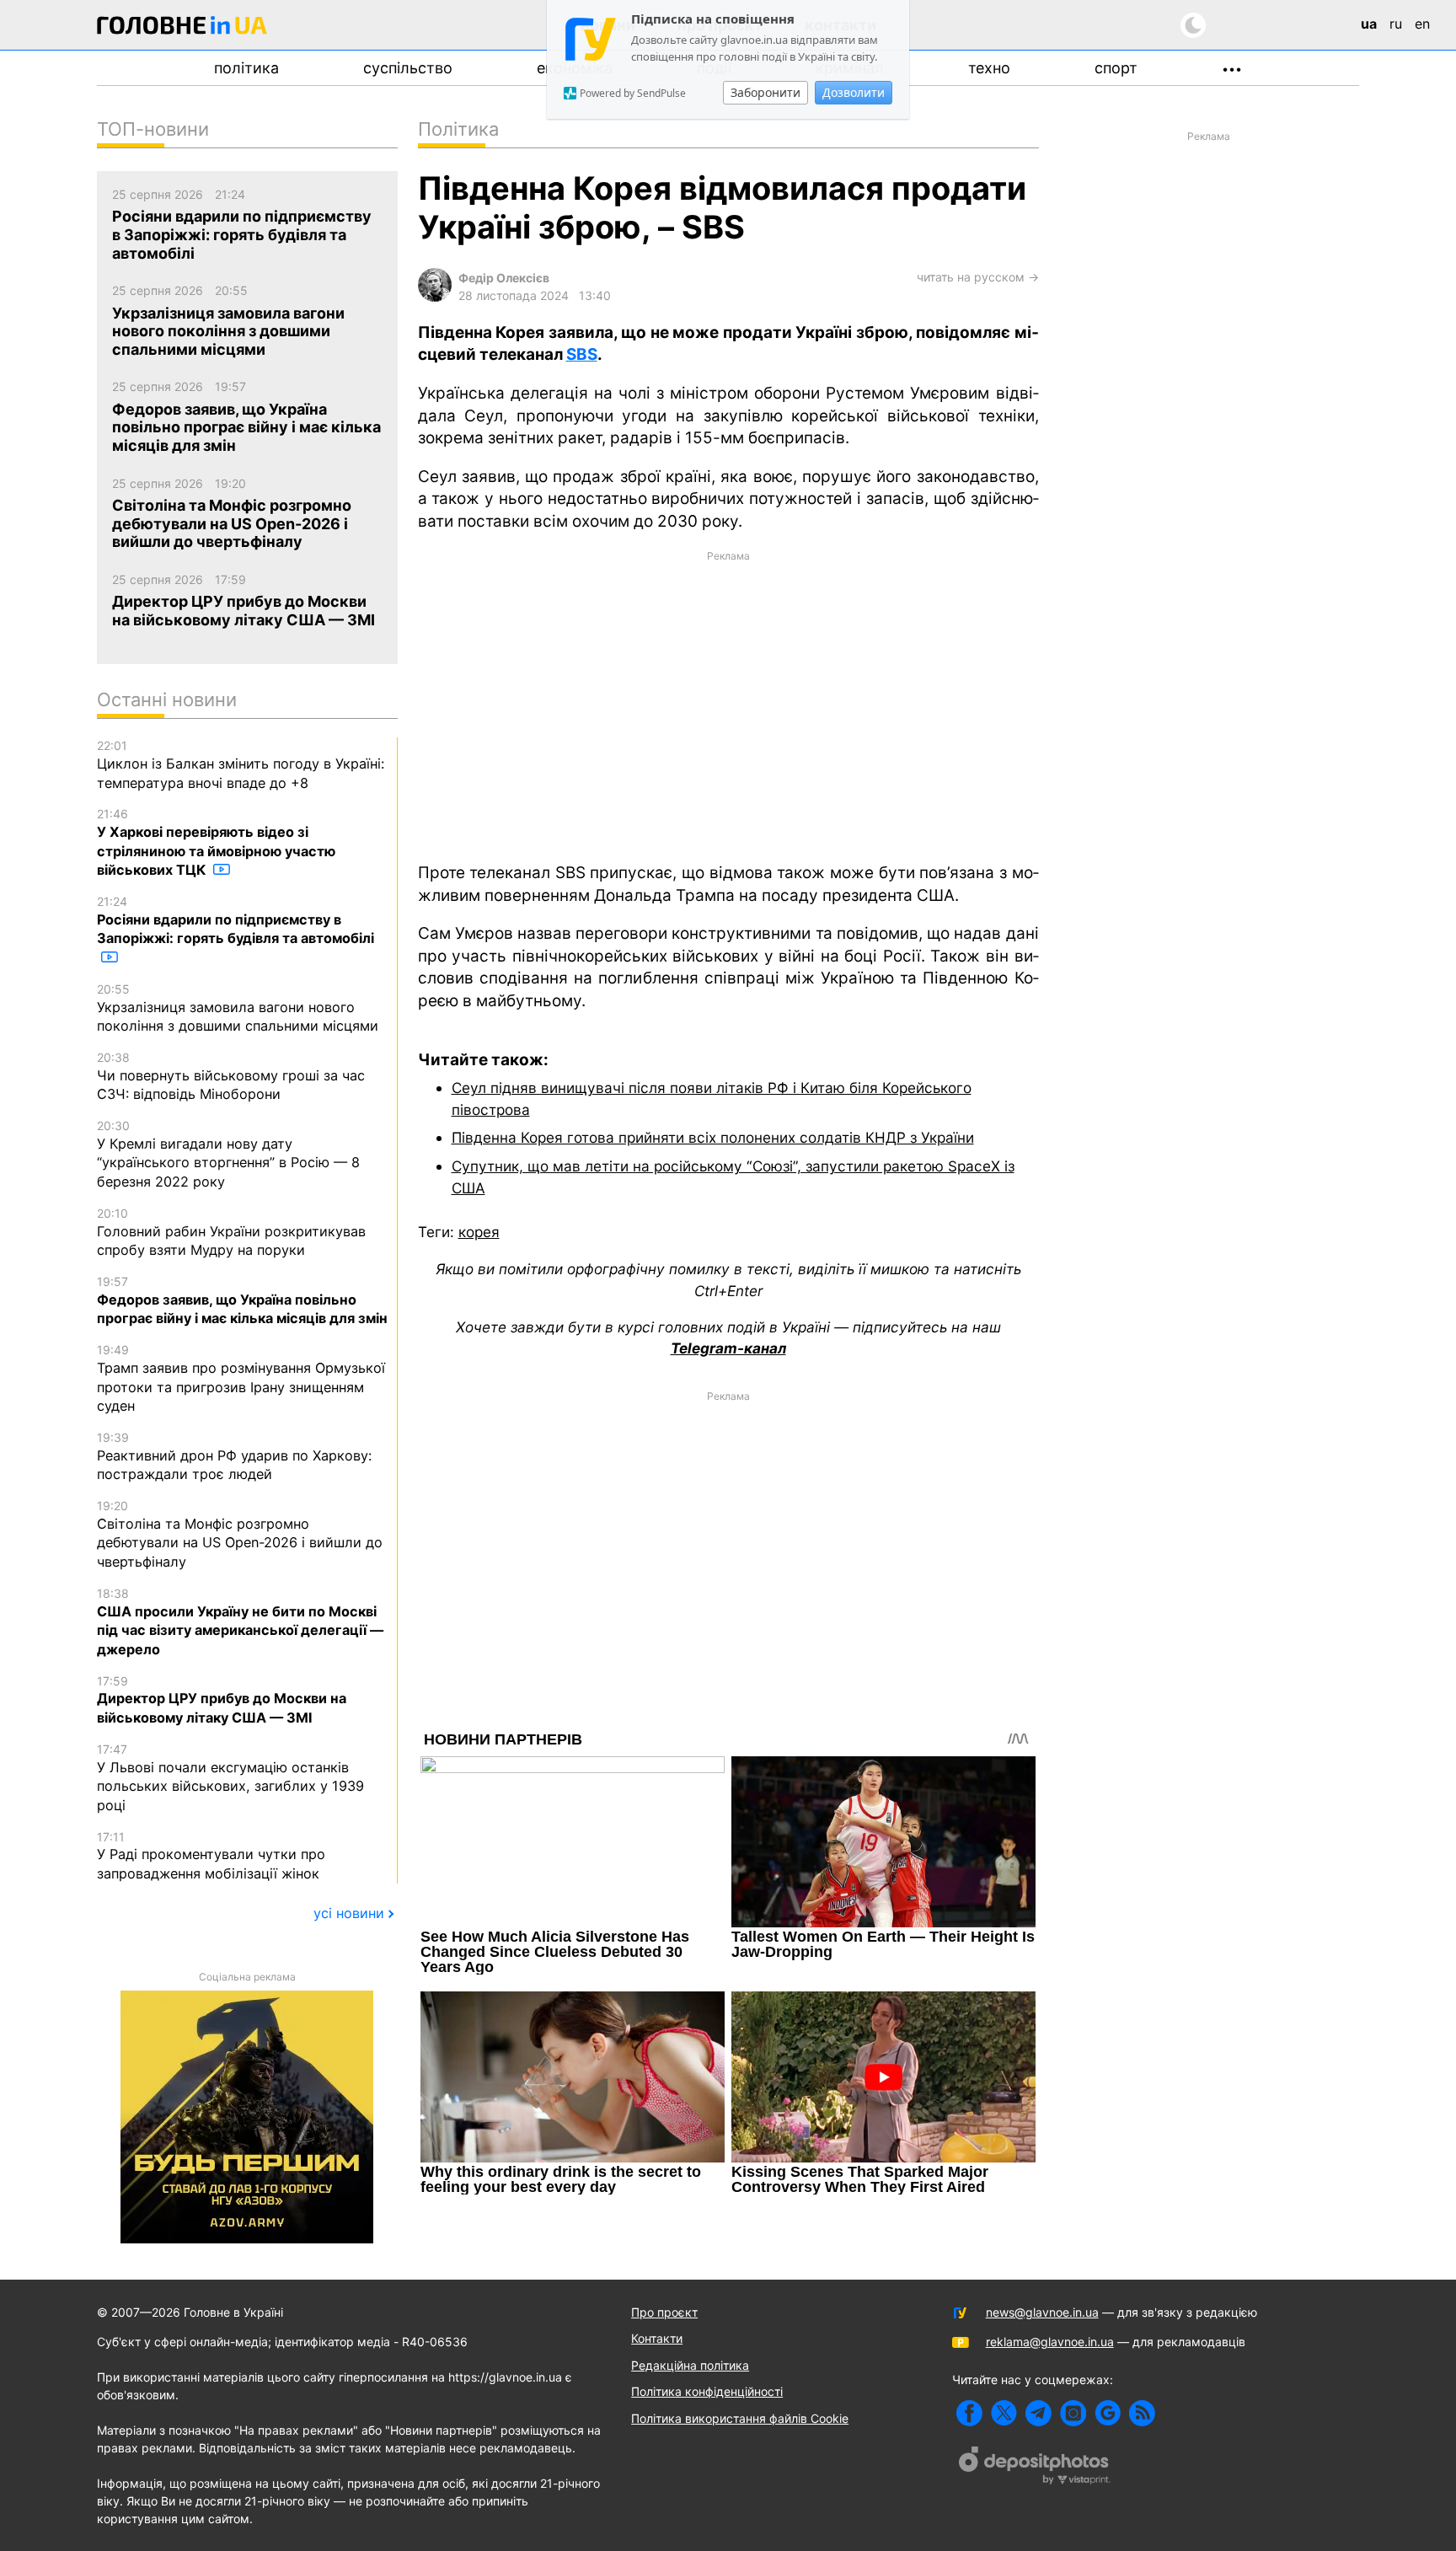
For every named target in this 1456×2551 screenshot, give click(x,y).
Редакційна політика (690, 2365)
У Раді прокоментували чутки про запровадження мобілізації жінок (211, 1856)
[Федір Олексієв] (435, 297)
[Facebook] (969, 2413)
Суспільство (408, 68)
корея (479, 1232)
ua (1369, 24)
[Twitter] (1004, 2413)
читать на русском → (978, 277)
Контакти (657, 2338)
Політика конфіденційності (707, 2391)
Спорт (1116, 68)
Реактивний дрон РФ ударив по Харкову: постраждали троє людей (234, 1456)
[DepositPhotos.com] (1035, 2468)
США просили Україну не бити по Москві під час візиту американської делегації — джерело (240, 1622)
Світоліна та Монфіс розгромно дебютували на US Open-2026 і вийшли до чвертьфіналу (240, 1534)
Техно (989, 68)
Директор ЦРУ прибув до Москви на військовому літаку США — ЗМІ (222, 1700)
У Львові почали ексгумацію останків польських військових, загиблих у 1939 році (230, 1778)
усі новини (349, 1913)
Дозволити (854, 92)
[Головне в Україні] (182, 28)
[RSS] (1142, 2413)
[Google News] (1108, 2413)
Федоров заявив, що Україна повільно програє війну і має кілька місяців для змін (242, 1300)
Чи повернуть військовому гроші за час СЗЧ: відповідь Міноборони (231, 1076)
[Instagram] (1073, 2413)
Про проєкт (664, 2312)
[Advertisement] (728, 705)
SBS (582, 354)
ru (1396, 24)
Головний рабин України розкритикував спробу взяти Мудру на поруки (231, 1232)
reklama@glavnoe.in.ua (1050, 2342)
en (1422, 24)
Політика (246, 68)
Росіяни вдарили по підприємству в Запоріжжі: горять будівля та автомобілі (236, 920)
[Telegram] (1038, 2413)
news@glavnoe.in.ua (1042, 2312)
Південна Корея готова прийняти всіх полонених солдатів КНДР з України (713, 1137)
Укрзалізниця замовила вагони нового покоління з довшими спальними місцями (238, 1008)
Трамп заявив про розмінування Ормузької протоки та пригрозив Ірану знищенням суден (241, 1378)
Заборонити (765, 92)
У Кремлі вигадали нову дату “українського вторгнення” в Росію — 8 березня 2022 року (228, 1154)
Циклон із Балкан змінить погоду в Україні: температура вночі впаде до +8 (241, 764)
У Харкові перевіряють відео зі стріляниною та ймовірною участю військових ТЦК (216, 842)
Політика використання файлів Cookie (740, 2418)
